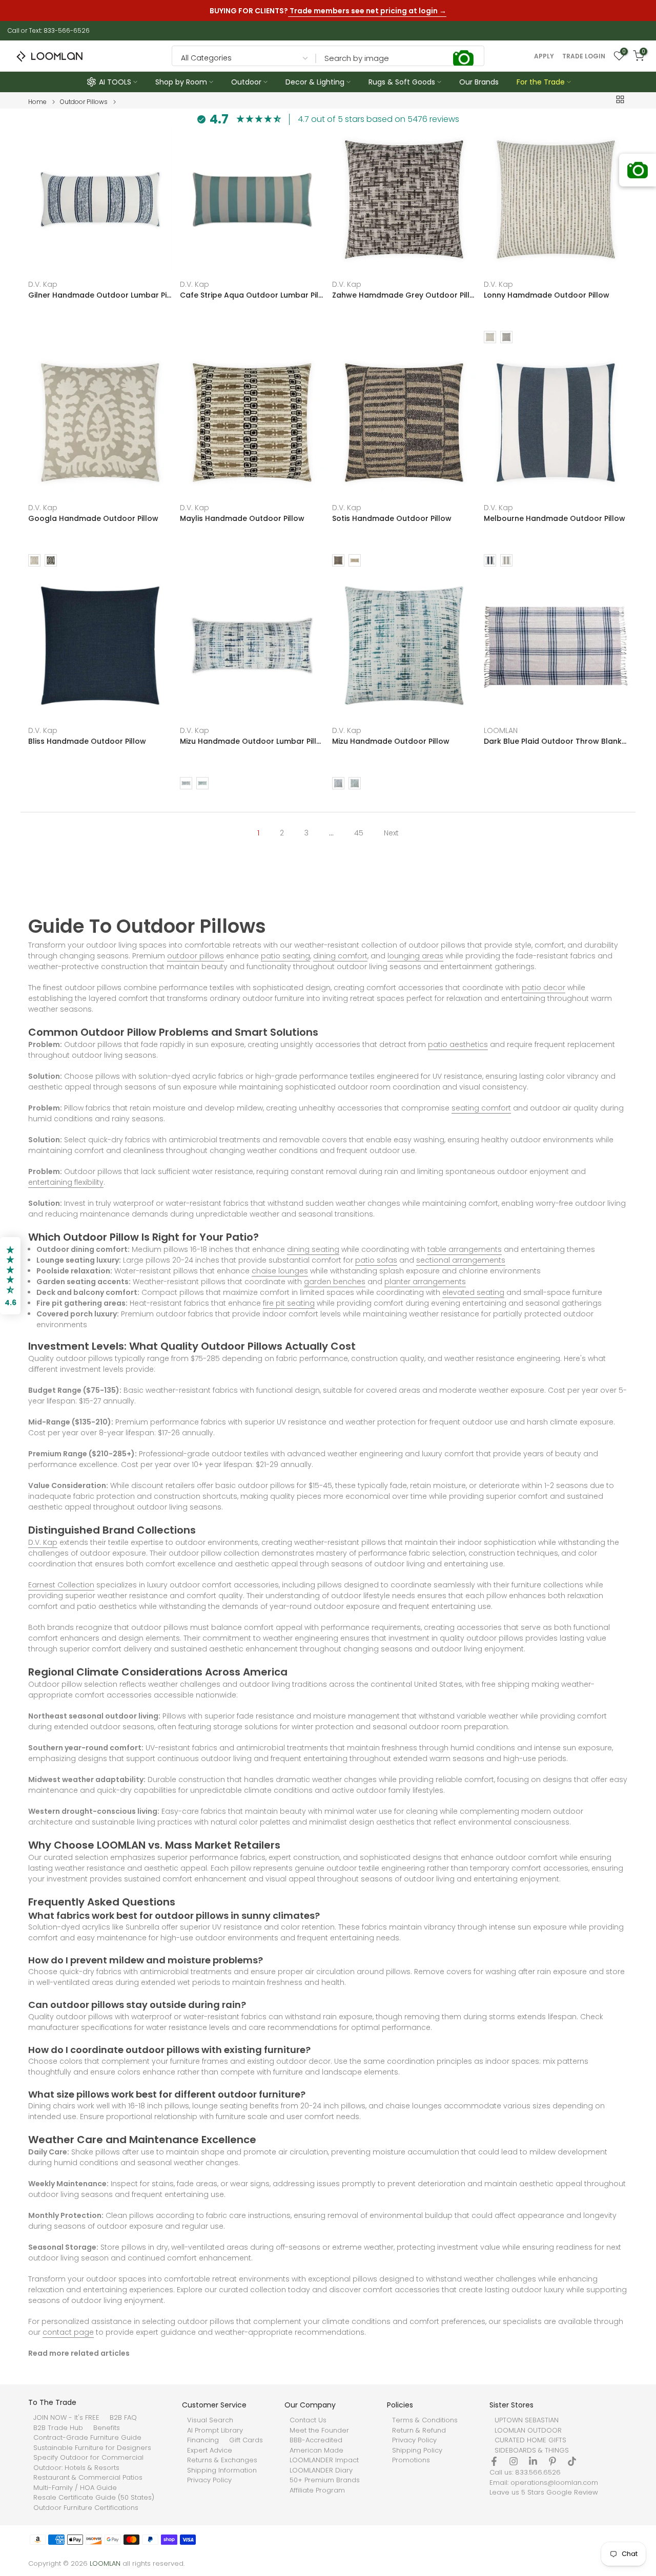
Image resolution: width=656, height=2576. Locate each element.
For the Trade (541, 82)
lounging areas (415, 956)
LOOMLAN (501, 730)
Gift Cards (246, 2440)
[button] (10, 1276)
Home (37, 102)
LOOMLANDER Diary (321, 2470)
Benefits (107, 2428)
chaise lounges (280, 1271)
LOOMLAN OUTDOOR (528, 2431)
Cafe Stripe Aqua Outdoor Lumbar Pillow (252, 295)
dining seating (313, 1249)
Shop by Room (181, 82)
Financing (203, 2440)
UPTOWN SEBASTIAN (527, 2420)
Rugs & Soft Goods (402, 82)
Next (391, 833)
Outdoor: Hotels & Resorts (76, 2468)
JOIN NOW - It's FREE (66, 2418)
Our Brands (479, 82)
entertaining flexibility (66, 1182)
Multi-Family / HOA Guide (75, 2488)
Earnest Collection (61, 1585)
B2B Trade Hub (58, 2428)
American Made (316, 2451)
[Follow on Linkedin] (533, 2461)
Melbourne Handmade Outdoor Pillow (555, 518)
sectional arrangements (461, 1260)
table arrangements (465, 1249)
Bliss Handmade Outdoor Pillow (87, 741)
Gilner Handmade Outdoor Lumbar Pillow (100, 295)
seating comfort (481, 1108)
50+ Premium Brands (325, 2480)
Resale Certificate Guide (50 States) (94, 2498)
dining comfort (340, 956)
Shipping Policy (417, 2451)
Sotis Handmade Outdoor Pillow (392, 518)
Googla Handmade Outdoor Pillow (93, 518)
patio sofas (376, 1260)
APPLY (544, 56)
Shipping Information (222, 2470)
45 (359, 833)
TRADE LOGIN (584, 56)
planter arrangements (425, 1282)
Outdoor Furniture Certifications (86, 2508)
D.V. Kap (43, 284)
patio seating (285, 956)
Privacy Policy (209, 2480)
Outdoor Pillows (84, 102)
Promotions (411, 2460)
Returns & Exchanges (222, 2460)
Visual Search (210, 2420)
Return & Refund (419, 2431)
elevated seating (473, 1292)
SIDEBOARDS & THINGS (532, 2451)
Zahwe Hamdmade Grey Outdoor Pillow (404, 295)
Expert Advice (210, 2451)
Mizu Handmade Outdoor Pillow (391, 741)
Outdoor (246, 82)
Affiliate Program (317, 2490)
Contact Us (308, 2420)
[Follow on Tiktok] (572, 2461)
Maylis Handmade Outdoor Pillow (242, 518)
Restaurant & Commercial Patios (88, 2478)
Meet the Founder (319, 2431)
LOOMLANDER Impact (324, 2460)
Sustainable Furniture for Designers (92, 2448)
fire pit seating (289, 1303)
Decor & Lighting (315, 82)
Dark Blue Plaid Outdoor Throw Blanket (556, 741)
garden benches (335, 1282)
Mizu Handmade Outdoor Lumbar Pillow (252, 741)
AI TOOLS (115, 82)
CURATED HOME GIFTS (530, 2440)
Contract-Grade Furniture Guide (87, 2438)
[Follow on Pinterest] (552, 2461)
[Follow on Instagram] (514, 2461)
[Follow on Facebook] (494, 2461)
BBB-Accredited (316, 2440)
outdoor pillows (196, 956)
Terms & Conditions (425, 2420)
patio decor (544, 988)
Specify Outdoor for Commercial (88, 2458)
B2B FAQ (123, 2418)
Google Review (572, 2493)
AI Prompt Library (215, 2431)
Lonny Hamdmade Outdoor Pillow (547, 295)
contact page (68, 2332)
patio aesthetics (458, 1044)
